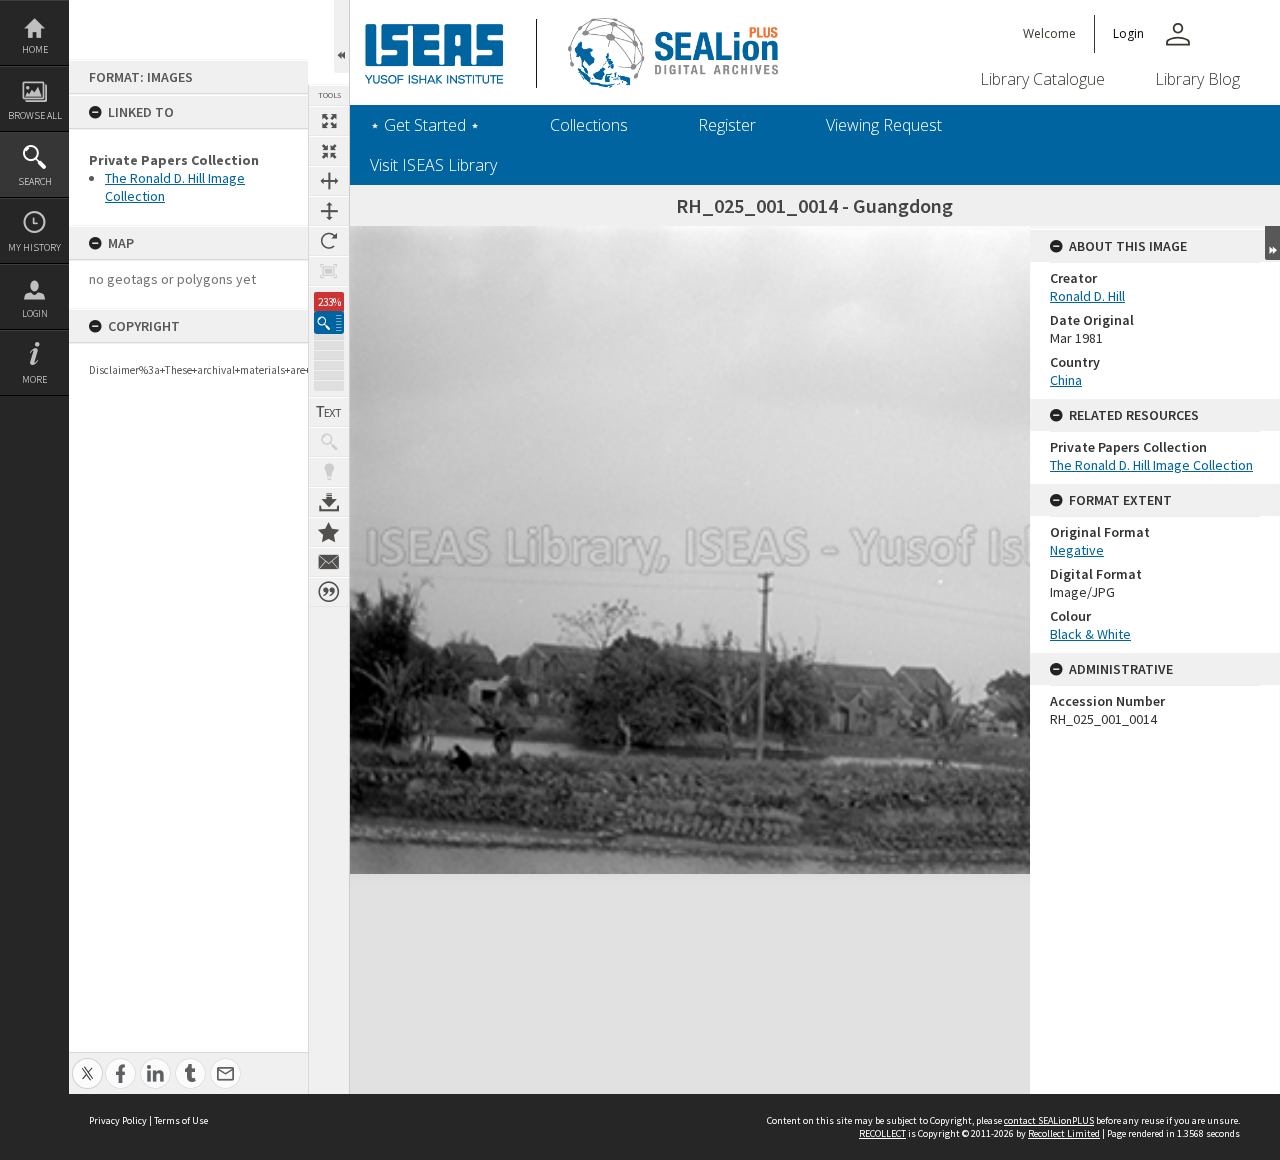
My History (34, 247)
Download (329, 502)
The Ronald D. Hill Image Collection (1151, 465)
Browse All (35, 115)
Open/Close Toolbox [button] (341, 36)
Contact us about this (329, 562)
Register (727, 125)
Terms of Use (181, 1120)
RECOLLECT (882, 1133)
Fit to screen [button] (329, 151)
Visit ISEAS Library (433, 165)
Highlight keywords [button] (329, 472)
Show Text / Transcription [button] (329, 412)
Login (35, 313)
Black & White (1090, 634)
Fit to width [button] (329, 181)
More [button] (34, 379)
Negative (1077, 550)
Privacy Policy (118, 1120)
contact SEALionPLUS (1049, 1120)
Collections (589, 125)
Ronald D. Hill (1087, 296)
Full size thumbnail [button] (329, 121)
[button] (329, 322)
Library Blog (1197, 79)
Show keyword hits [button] (329, 442)
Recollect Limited (1064, 1133)
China (1066, 380)
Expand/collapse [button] (1272, 243)
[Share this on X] (87, 1062)
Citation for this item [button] (329, 592)
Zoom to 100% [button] (329, 271)
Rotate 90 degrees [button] (329, 241)
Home (35, 49)
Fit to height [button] (329, 211)
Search (35, 181)
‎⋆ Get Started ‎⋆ (425, 125)
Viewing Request (884, 125)
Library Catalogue (1042, 79)
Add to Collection (329, 532)
